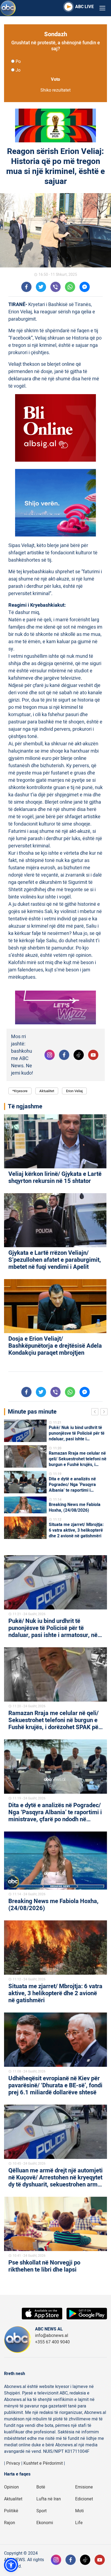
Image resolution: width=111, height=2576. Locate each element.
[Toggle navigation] (102, 8)
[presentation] (96, 1413)
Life (79, 2523)
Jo (18, 70)
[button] (11, 2565)
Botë (41, 2487)
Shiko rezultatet (55, 90)
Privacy (13, 2463)
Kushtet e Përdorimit (43, 2463)
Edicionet (84, 2499)
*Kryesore (20, 1091)
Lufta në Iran (49, 2499)
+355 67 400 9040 (52, 2342)
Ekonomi (45, 2523)
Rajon (10, 2523)
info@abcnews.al (52, 2336)
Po (18, 62)
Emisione (84, 2487)
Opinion (11, 2487)
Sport (41, 2511)
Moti (79, 2511)
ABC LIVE (84, 7)
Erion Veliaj (74, 1091)
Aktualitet (47, 1091)
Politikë (11, 2511)
